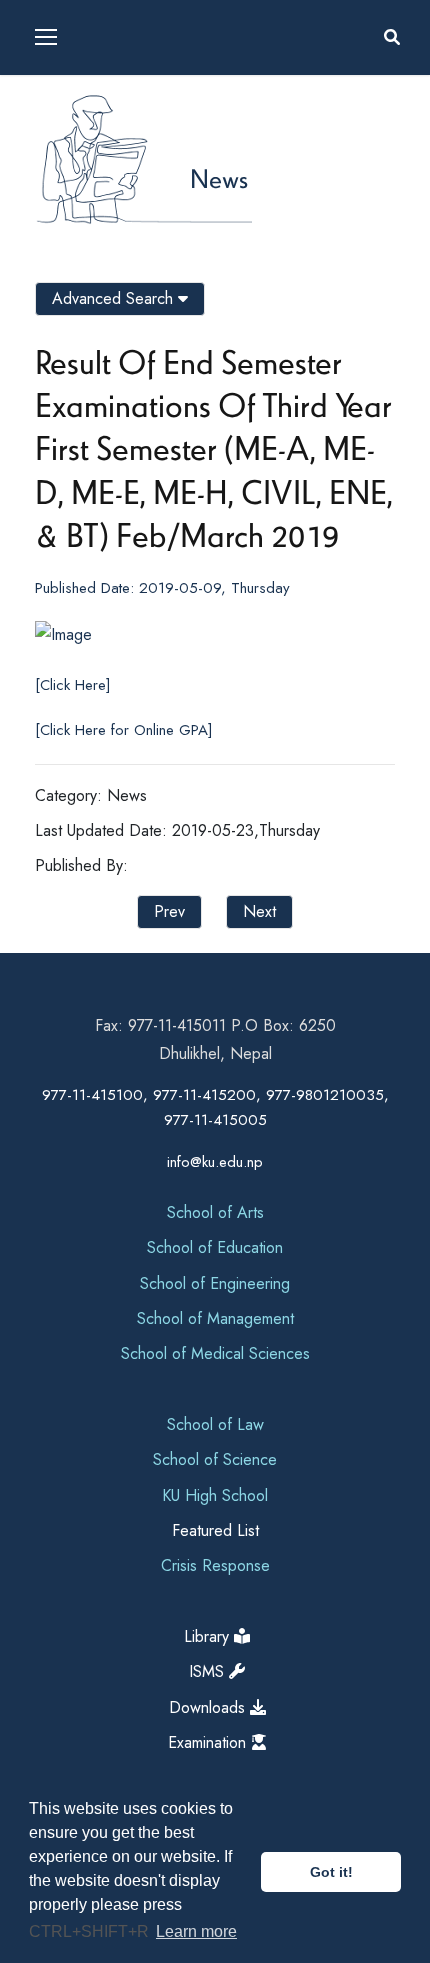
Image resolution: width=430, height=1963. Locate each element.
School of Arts (215, 1212)
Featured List (215, 1530)
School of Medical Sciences (215, 1353)
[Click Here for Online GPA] (124, 730)
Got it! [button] (331, 1872)
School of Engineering (215, 1283)
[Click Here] (73, 685)
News (219, 178)
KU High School (215, 1495)
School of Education (215, 1247)
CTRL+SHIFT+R (91, 1931)
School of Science (215, 1459)
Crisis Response (215, 1565)
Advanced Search (115, 298)
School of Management (215, 1318)
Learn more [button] (196, 1931)
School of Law (215, 1424)
